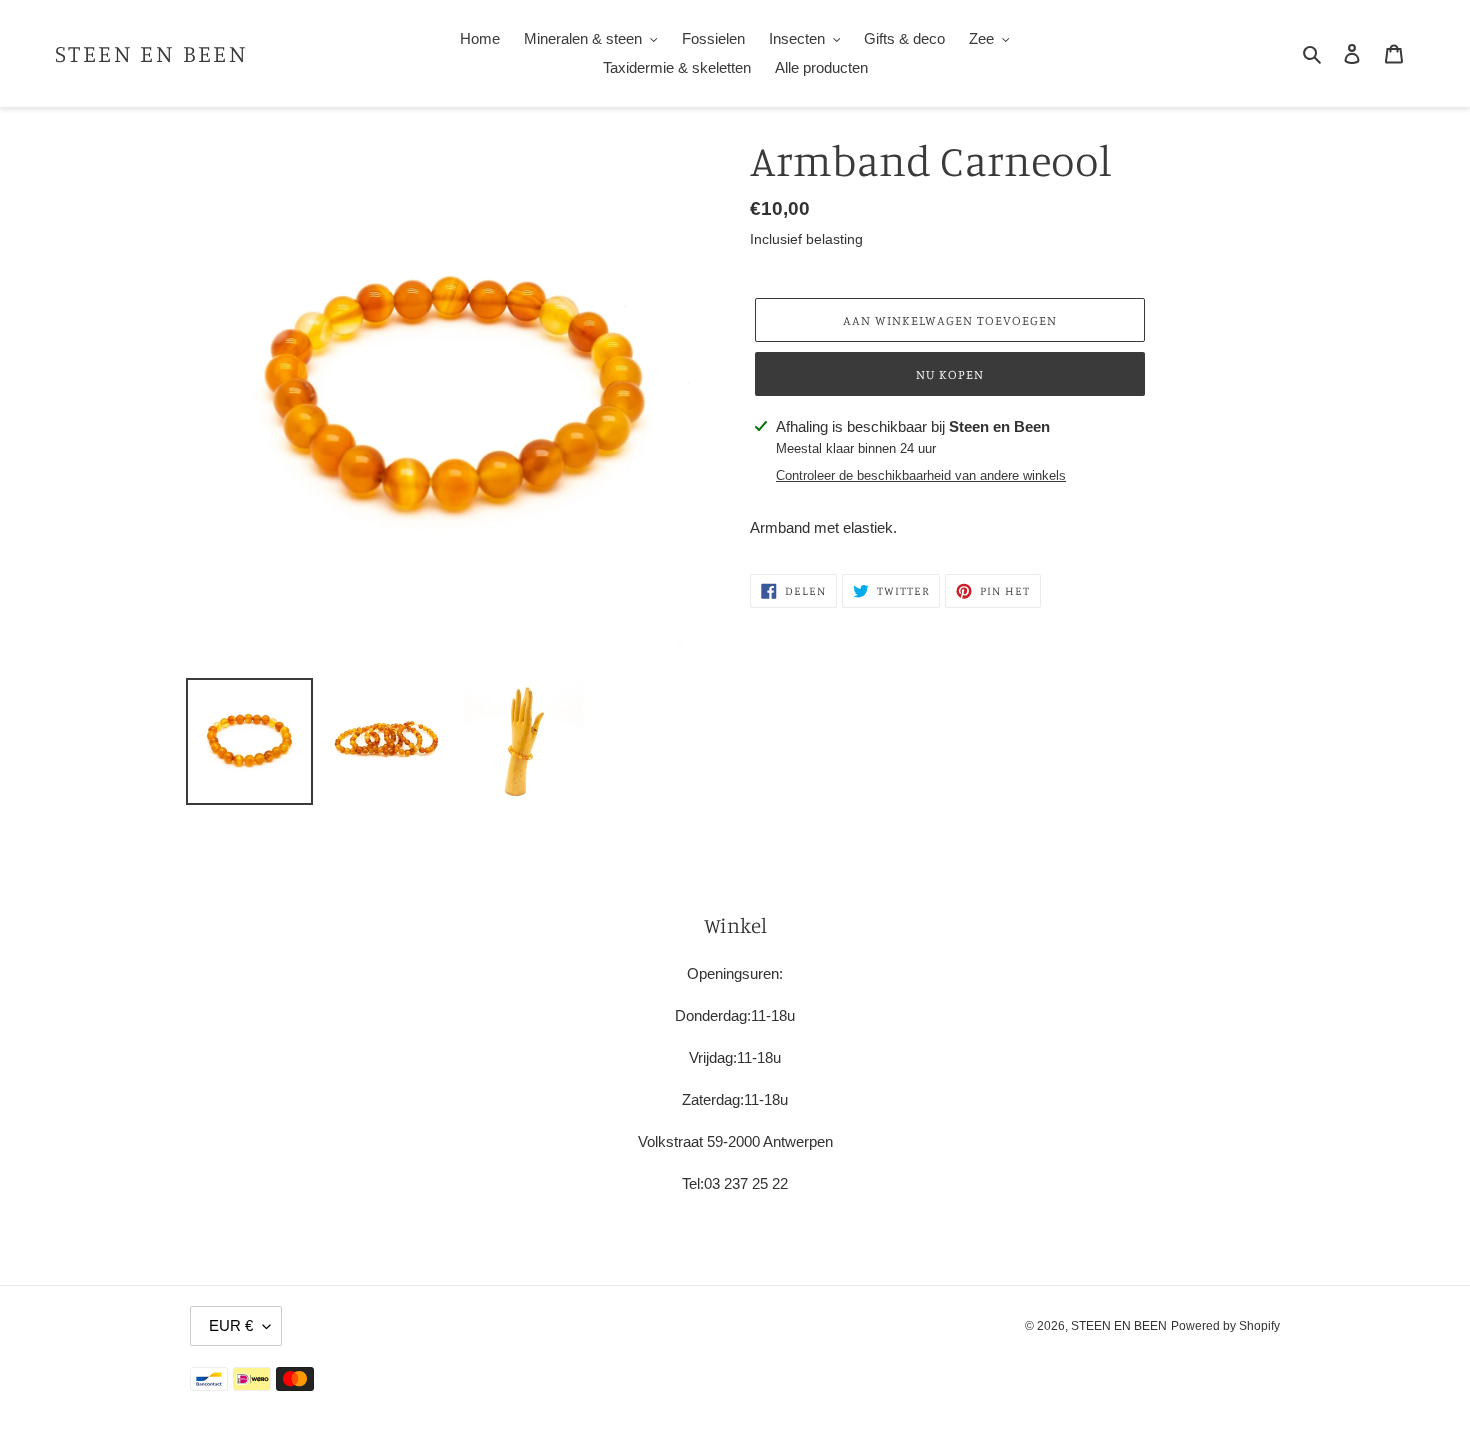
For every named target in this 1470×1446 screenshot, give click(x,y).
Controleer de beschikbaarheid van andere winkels (921, 475)
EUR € (231, 1325)
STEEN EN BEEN (151, 53)
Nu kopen (950, 374)
